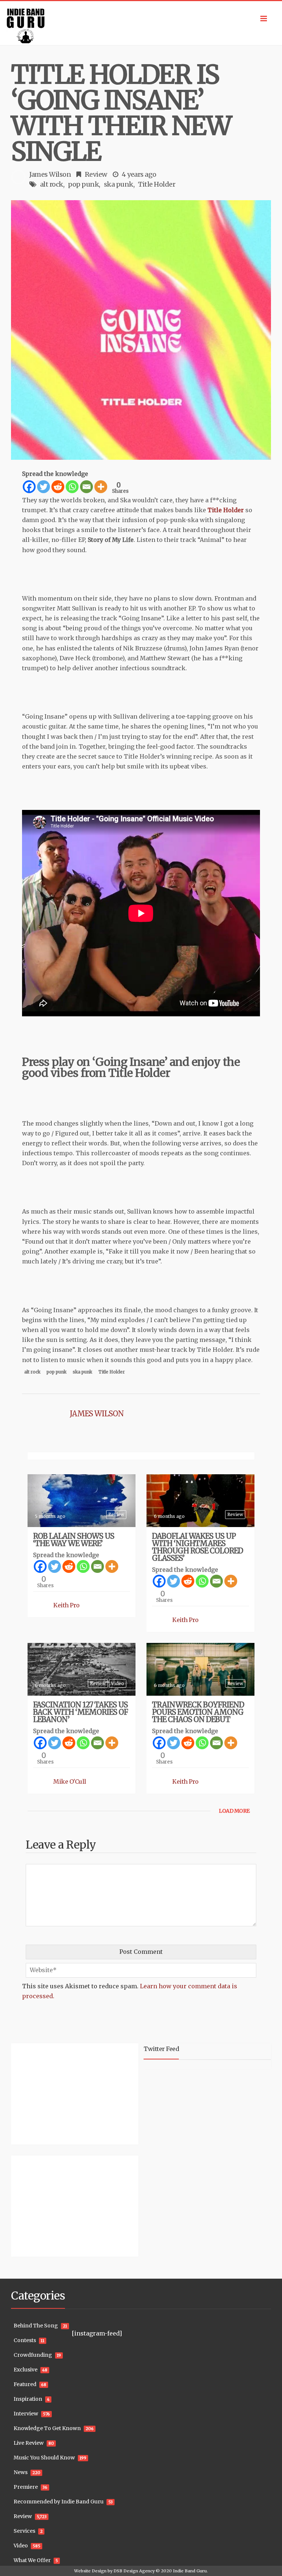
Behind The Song (36, 2326)
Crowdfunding (33, 2355)
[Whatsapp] (72, 487)
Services (24, 2531)
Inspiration (28, 2399)
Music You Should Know (44, 2458)
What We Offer (32, 2560)
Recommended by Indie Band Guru (59, 2502)
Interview (26, 2414)
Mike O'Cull (70, 1781)
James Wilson (50, 174)
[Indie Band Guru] (141, 23)
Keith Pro (66, 1605)
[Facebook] (29, 487)
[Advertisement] (57, 2093)
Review (96, 174)
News (21, 2472)
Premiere (26, 2487)
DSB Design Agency (134, 2571)
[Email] (86, 487)
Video (118, 1683)
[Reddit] (58, 487)
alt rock (52, 184)
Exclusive (26, 2370)
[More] (101, 487)
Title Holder (157, 184)
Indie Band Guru (190, 2571)
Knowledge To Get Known (47, 2428)
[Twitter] (44, 487)
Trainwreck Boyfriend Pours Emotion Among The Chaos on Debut (198, 1712)
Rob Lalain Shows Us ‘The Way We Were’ (74, 1540)
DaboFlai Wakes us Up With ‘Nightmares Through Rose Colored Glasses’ (198, 1547)
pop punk (83, 184)
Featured (25, 2384)
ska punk (119, 184)
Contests (25, 2340)
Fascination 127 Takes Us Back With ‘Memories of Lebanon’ (80, 1712)
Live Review (29, 2443)
